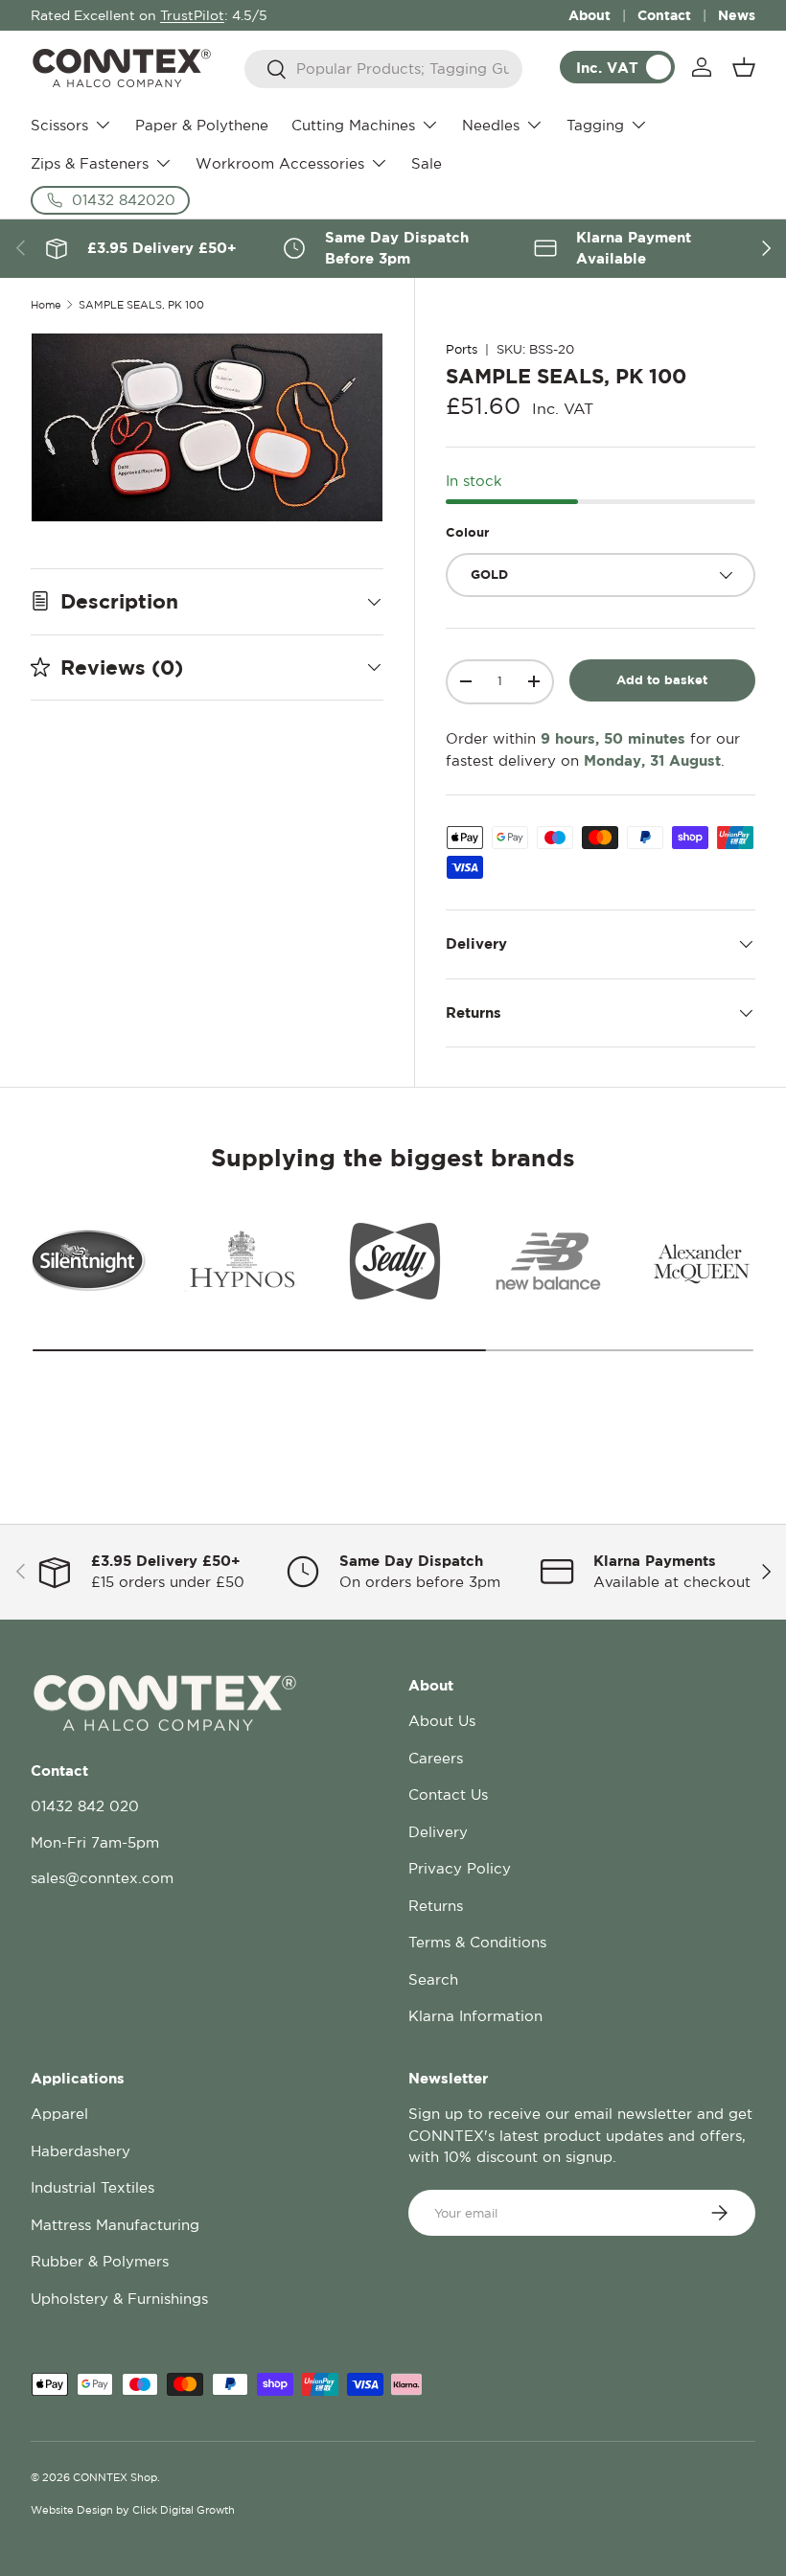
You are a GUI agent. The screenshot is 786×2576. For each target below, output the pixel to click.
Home (46, 305)
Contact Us (448, 1794)
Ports (462, 349)
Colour (467, 532)
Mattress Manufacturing (115, 2225)
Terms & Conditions (477, 1942)
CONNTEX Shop (115, 2477)
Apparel (59, 2114)
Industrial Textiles (92, 2187)
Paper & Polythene (202, 125)
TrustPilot (192, 15)
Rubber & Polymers (100, 2261)
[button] (744, 67)
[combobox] (384, 69)
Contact (664, 15)
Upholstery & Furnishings (119, 2299)
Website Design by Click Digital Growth (133, 2510)
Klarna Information (475, 2016)
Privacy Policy (460, 1868)
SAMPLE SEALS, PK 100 (141, 305)
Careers (436, 1758)
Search (433, 1979)
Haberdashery (81, 2151)
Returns (436, 1906)
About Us (442, 1721)
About (589, 15)
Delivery (438, 1832)
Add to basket (662, 679)
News (737, 15)
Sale (427, 163)
